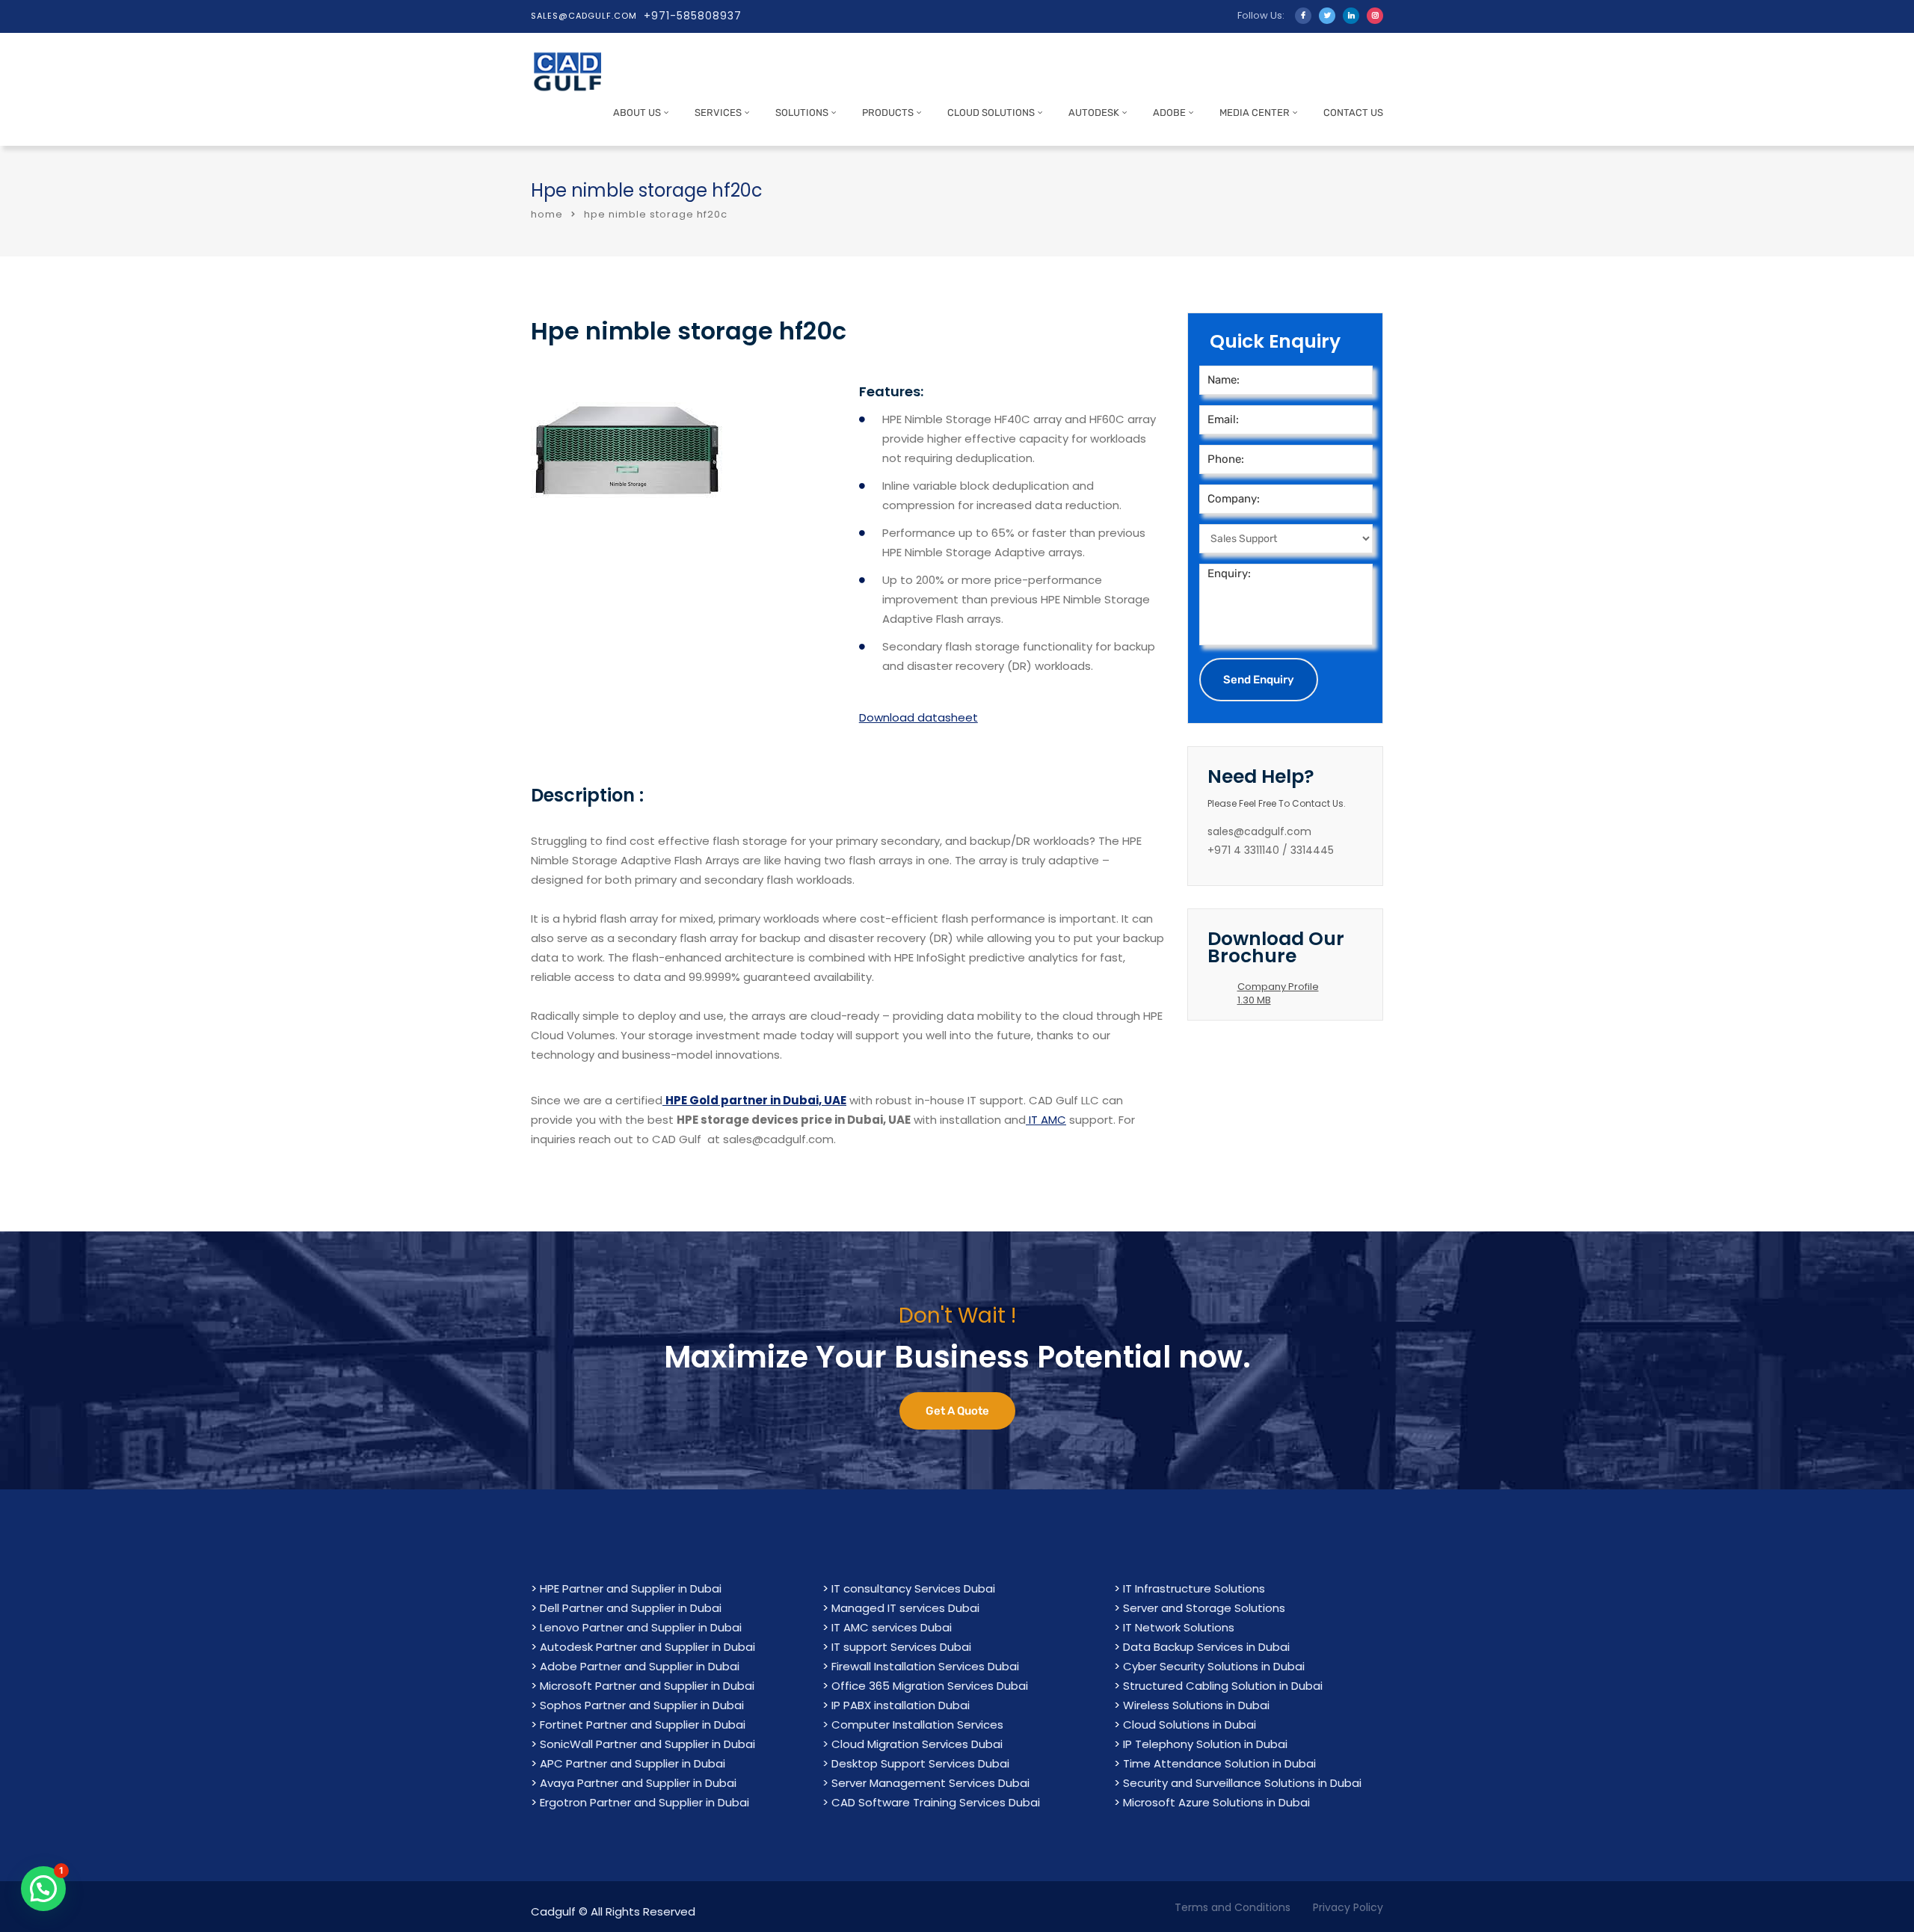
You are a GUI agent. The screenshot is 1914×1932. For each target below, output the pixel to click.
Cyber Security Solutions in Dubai (1214, 1666)
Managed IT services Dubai (905, 1608)
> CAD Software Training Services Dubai (931, 1802)
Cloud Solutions (991, 113)
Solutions (802, 113)
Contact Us (1353, 113)
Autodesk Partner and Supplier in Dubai (647, 1647)
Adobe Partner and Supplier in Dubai (640, 1666)
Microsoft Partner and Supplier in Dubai (647, 1686)
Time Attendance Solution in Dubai (1219, 1763)
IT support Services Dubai (901, 1647)
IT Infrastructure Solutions (1194, 1588)
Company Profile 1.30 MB (1278, 993)
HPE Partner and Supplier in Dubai (631, 1588)
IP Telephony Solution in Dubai (1205, 1744)
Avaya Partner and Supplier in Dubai (638, 1783)
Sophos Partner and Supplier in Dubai (642, 1705)
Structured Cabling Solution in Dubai (1223, 1686)
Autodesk (1094, 113)
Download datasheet (918, 717)
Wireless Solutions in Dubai (1196, 1705)
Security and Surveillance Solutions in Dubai (1242, 1783)
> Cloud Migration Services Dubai (913, 1744)
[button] (43, 1889)
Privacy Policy (1348, 1907)
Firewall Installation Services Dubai (925, 1666)
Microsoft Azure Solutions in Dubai (1216, 1802)
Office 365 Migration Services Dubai (930, 1686)
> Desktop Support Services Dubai (916, 1763)
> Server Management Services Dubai (926, 1783)
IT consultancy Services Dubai (913, 1588)
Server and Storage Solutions (1204, 1608)
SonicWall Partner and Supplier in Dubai (647, 1744)
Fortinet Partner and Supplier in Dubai (643, 1725)
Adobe (1169, 113)
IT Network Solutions (1179, 1627)
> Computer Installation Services (913, 1725)
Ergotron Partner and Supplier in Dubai (644, 1802)
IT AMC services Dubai (892, 1627)
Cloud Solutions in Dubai (1190, 1725)
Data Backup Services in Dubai (1206, 1647)
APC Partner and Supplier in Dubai (633, 1763)
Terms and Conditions (1233, 1907)
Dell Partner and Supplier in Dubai (631, 1608)
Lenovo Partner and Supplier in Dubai (641, 1627)
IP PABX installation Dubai (901, 1705)
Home (547, 214)
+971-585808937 (693, 16)
